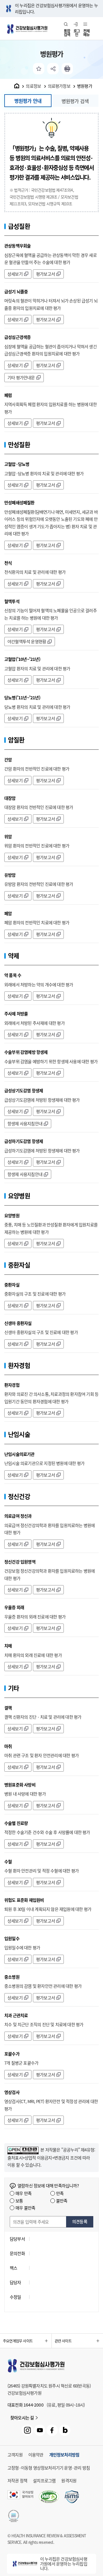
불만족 (62, 2201)
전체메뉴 (86, 32)
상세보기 (15, 274)
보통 (19, 2201)
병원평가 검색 (75, 101)
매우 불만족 (25, 2208)
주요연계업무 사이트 (18, 2341)
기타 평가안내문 (21, 378)
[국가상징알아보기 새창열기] (20, 2497)
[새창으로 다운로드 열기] (72, 2497)
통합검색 (67, 32)
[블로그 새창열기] (65, 2430)
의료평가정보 (59, 86)
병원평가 (85, 86)
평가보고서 (45, 274)
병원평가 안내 (28, 101)
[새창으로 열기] (23, 2150)
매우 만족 (23, 2193)
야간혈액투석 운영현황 (27, 642)
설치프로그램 (44, 2481)
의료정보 (33, 86)
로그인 (77, 32)
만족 (60, 2193)
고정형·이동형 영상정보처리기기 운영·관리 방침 (49, 2468)
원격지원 (69, 2481)
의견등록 (80, 2222)
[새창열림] (67, 69)
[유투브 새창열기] (40, 2430)
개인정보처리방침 (64, 2455)
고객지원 (15, 2455)
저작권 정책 (17, 2481)
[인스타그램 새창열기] (27, 2430)
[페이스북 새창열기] (52, 2430)
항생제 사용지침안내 (25, 1124)
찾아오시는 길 (22, 2418)
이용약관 (36, 2455)
